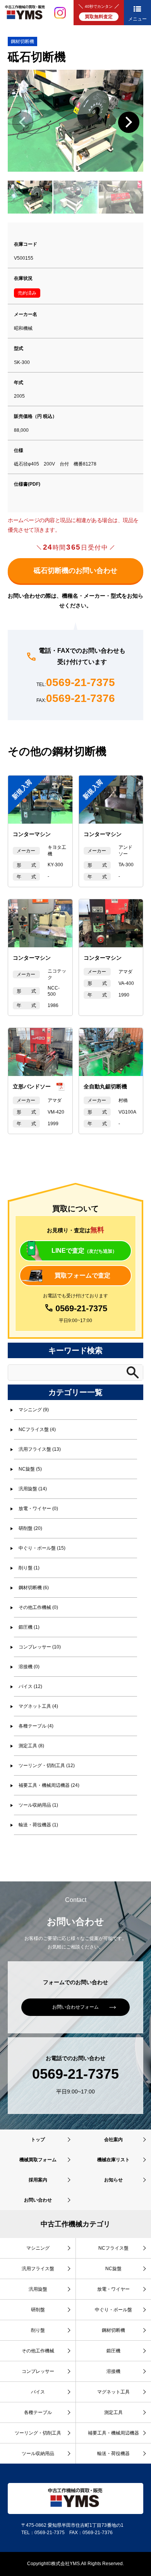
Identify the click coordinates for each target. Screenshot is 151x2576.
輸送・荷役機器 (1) (38, 1825)
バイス (38, 2392)
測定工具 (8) (31, 1746)
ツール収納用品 (38, 2454)
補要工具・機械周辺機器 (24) (49, 1785)
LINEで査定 (84, 1251)
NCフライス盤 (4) (37, 1429)
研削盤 (38, 2310)
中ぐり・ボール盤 (113, 2310)
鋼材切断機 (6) (34, 1588)
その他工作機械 (38, 2351)
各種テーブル (38, 2412)
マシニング (38, 2248)
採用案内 (38, 2180)
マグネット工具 (113, 2392)
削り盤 (38, 2330)
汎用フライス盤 (38, 2269)
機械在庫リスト (113, 2160)
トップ (38, 2140)
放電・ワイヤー (113, 2289)
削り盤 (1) (29, 1568)
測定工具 (113, 2412)
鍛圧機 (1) (29, 1627)
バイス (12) (30, 1686)
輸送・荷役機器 (113, 2454)
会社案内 (113, 2140)
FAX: (76, 699)
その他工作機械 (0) (38, 1607)
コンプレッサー (38, 2371)
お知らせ (113, 2180)
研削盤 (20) (30, 1528)
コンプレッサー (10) (40, 1647)
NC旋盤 (113, 2269)
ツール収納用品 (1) (38, 1805)
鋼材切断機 (22, 41)
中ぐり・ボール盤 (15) (42, 1548)
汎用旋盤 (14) (33, 1489)
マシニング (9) (34, 1410)
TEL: (76, 683)
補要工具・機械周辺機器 (113, 2433)
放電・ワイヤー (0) (38, 1509)
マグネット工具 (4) (38, 1706)
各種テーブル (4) (36, 1726)
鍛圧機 (113, 2351)
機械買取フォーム (38, 2160)
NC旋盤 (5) (30, 1469)
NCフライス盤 (113, 2248)
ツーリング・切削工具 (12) (47, 1766)
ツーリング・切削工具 (38, 2433)
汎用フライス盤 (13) (40, 1449)
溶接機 (113, 2371)
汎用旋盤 (38, 2289)
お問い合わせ (38, 2200)
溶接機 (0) (29, 1667)
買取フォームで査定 (82, 1275)
